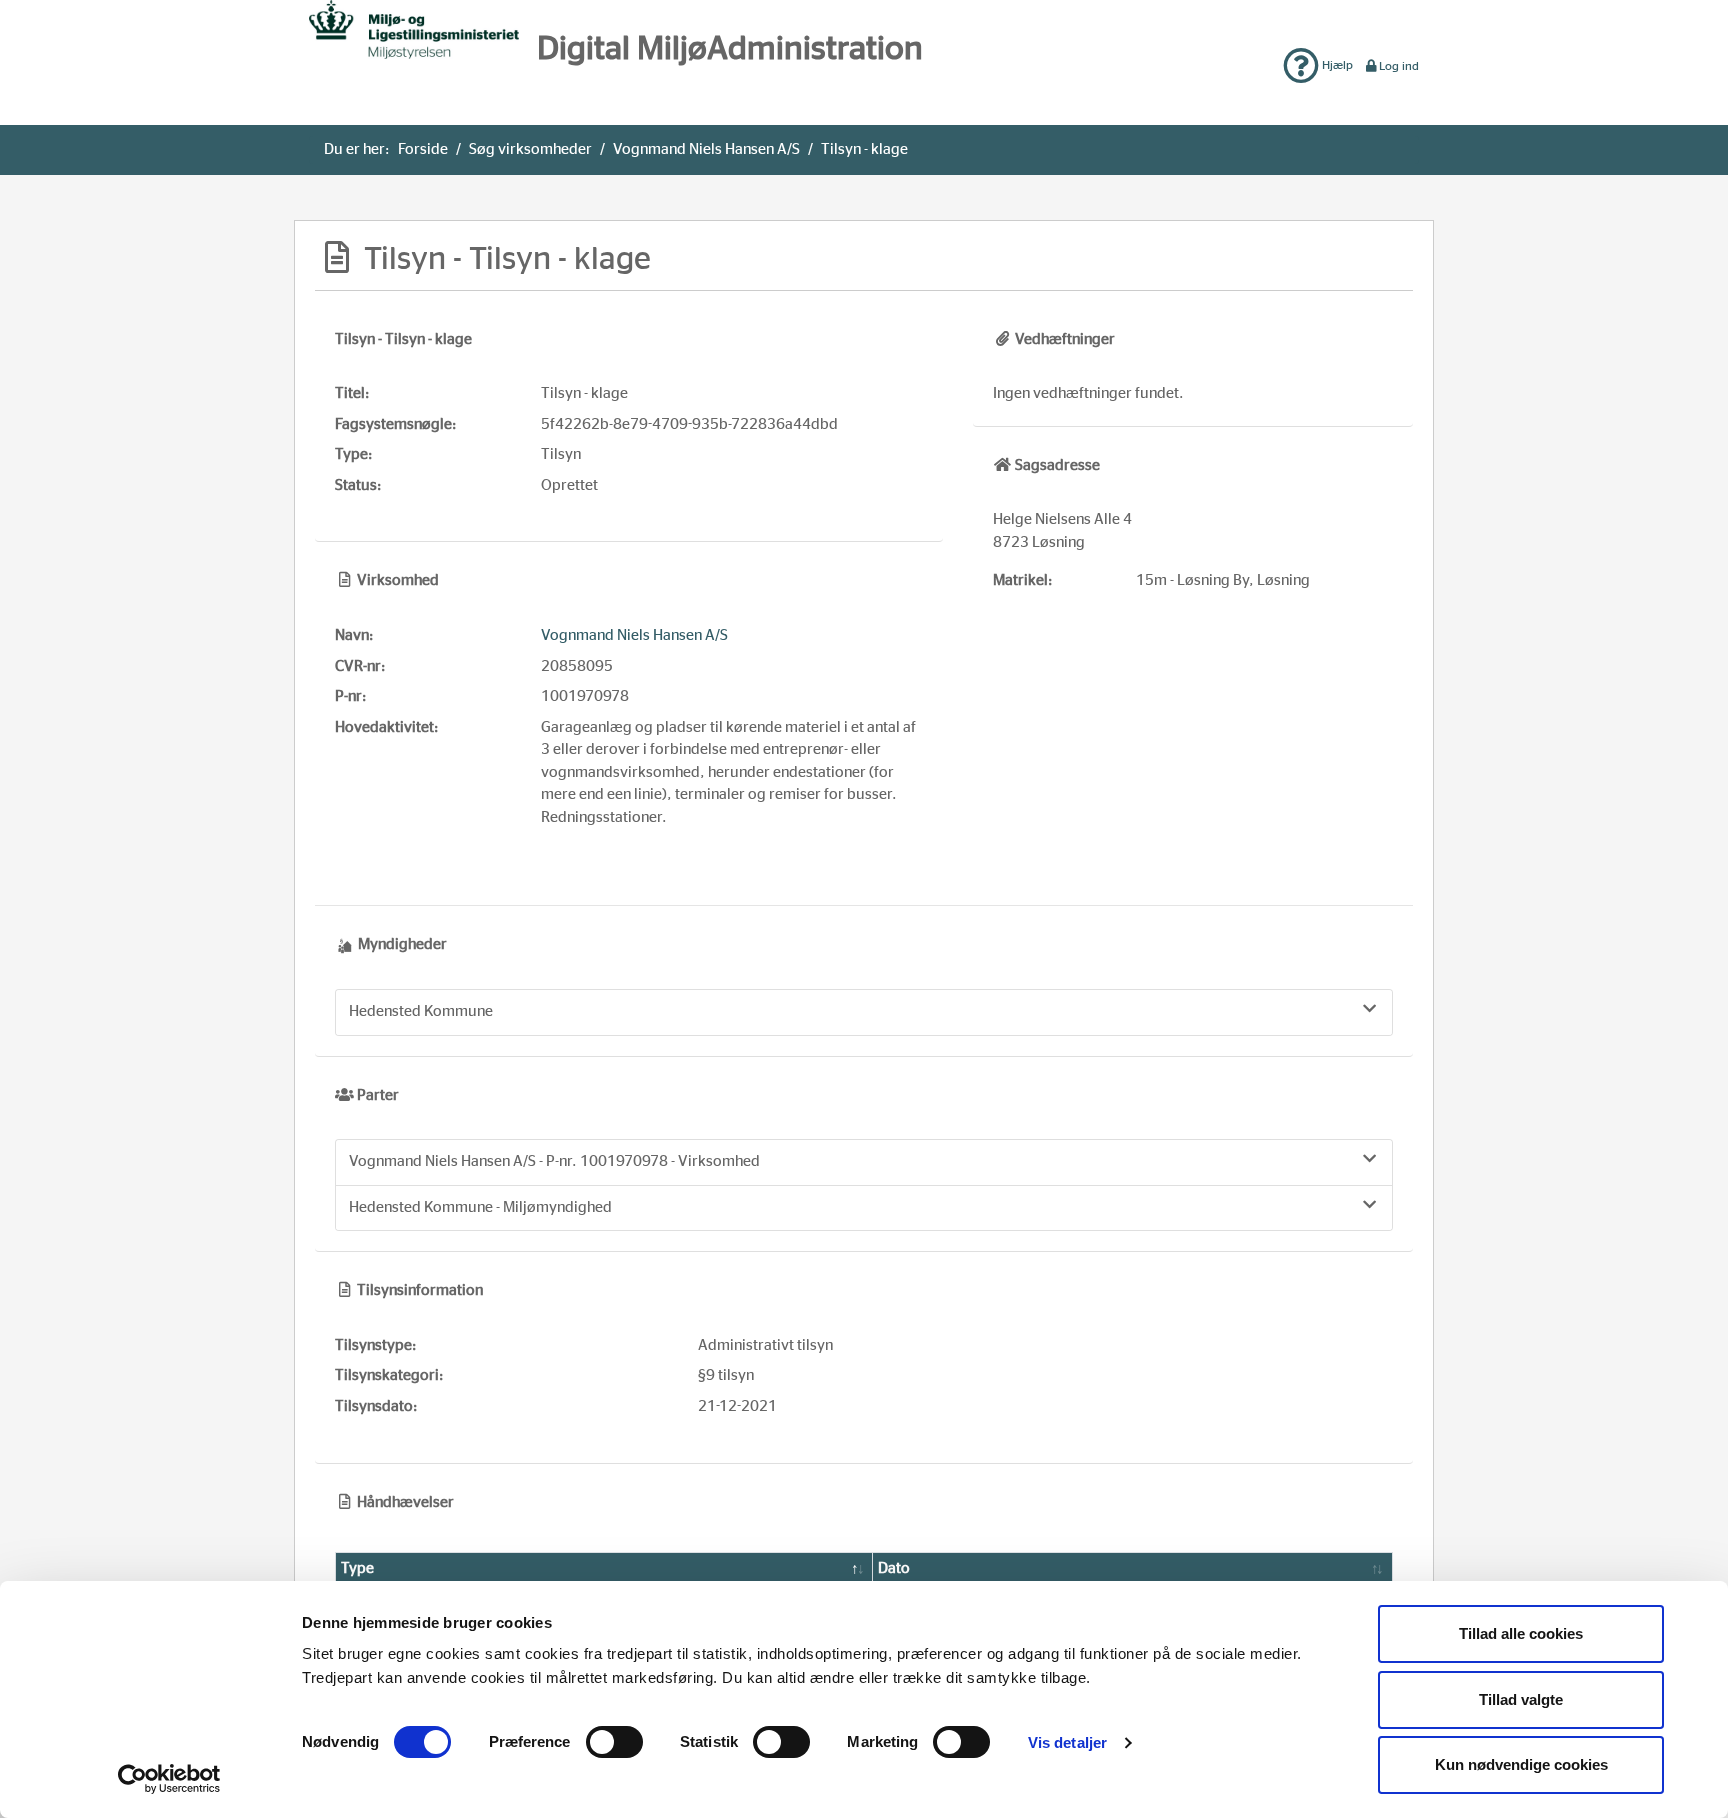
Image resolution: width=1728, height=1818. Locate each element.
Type (357, 1568)
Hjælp (1336, 65)
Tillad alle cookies (1521, 1633)
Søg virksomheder (530, 149)
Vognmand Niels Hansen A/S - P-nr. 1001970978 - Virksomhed (554, 1161)
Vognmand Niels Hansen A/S (706, 149)
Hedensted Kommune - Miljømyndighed (480, 1207)
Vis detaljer (1067, 1742)
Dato (894, 1568)
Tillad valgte (1521, 1699)
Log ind (1399, 66)
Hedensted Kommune (421, 1011)
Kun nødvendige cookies (1521, 1764)
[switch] (614, 1742)
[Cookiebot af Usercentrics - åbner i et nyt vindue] (169, 1779)
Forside (423, 149)
